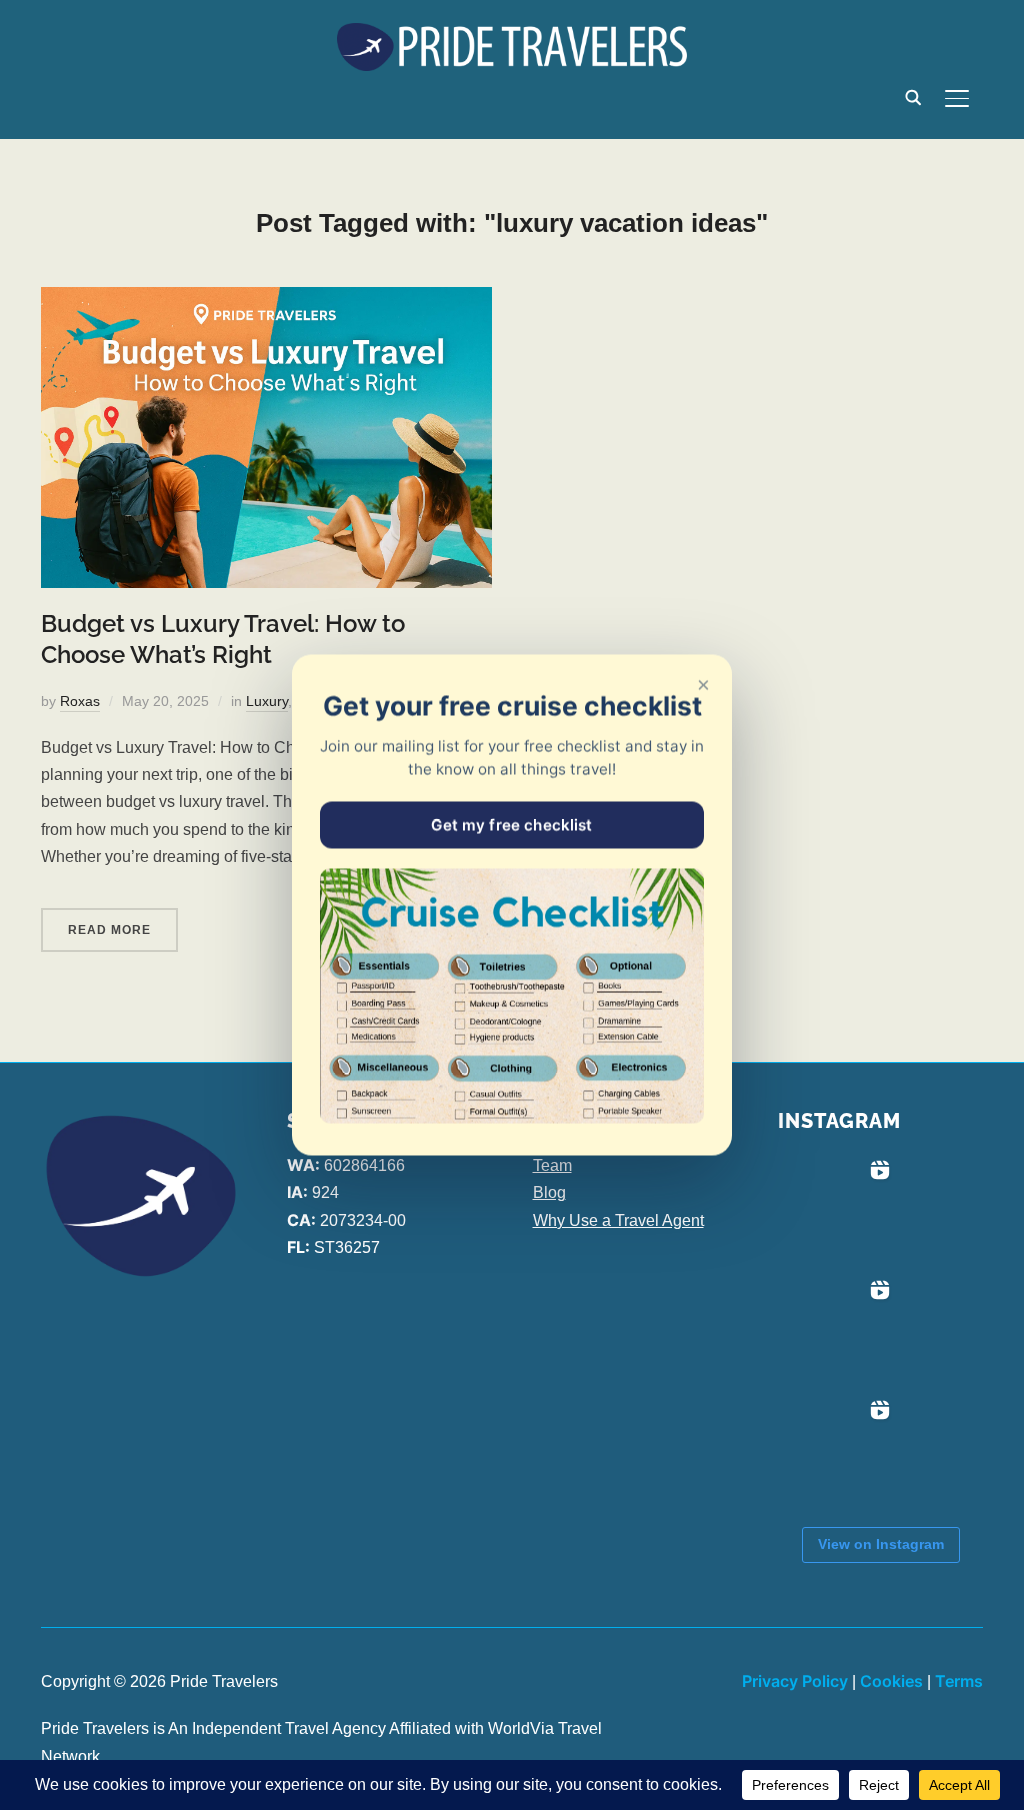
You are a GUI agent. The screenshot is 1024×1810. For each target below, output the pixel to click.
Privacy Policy (795, 1681)
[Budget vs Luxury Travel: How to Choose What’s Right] (266, 300)
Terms (959, 1681)
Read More (109, 930)
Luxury (267, 701)
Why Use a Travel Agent (618, 1220)
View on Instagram (881, 1544)
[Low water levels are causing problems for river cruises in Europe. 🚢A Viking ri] (838, 1212)
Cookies (891, 1681)
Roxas (80, 701)
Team (552, 1165)
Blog (549, 1192)
